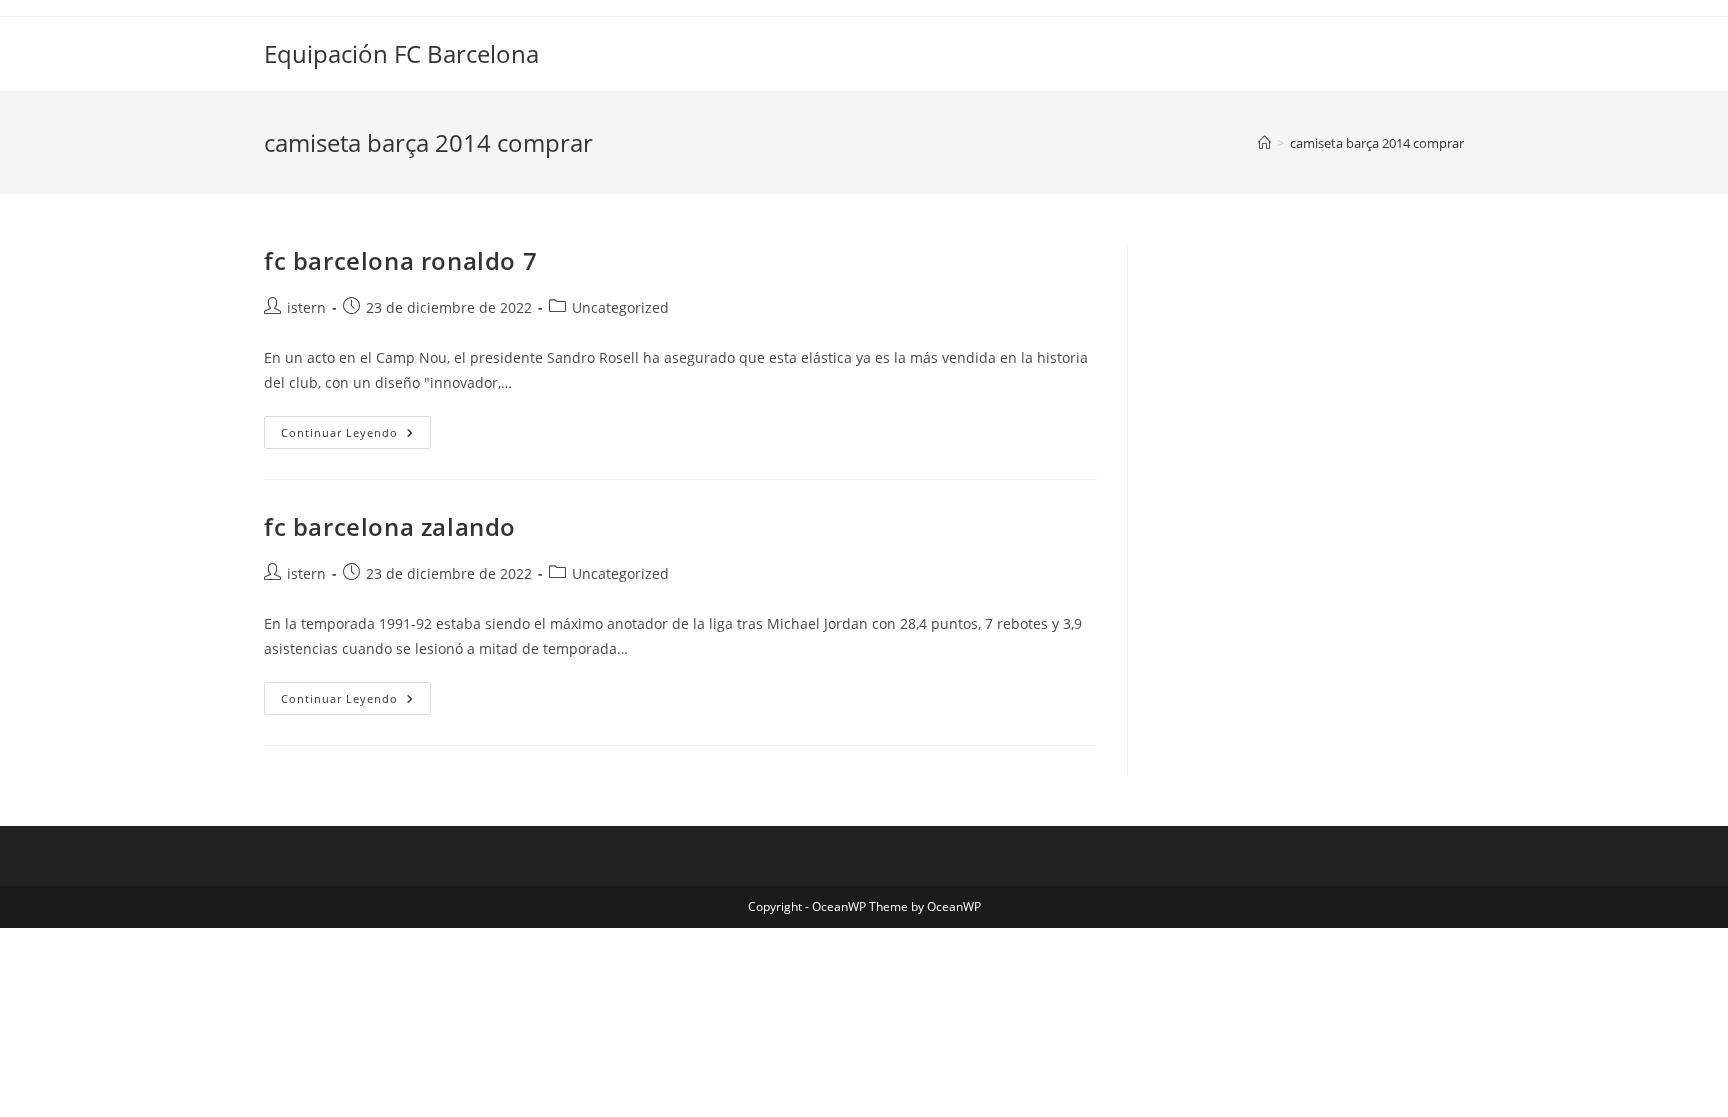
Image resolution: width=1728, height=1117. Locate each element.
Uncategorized (620, 307)
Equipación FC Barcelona (401, 53)
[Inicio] (1264, 143)
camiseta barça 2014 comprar (1377, 143)
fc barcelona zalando (390, 526)
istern (306, 307)
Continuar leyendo (356, 436)
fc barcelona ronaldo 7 (400, 260)
